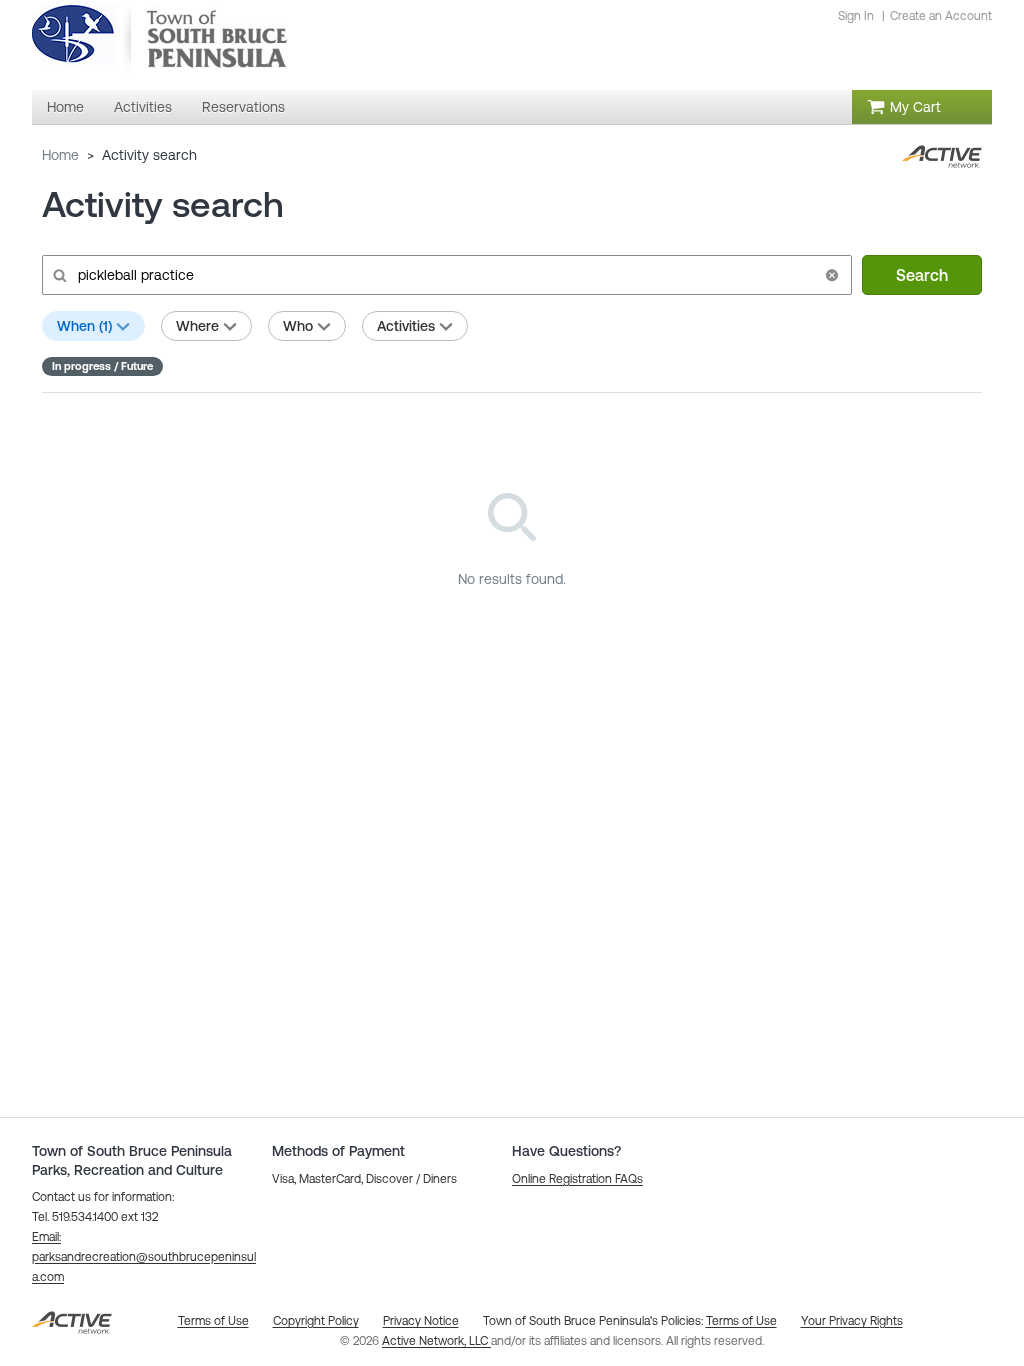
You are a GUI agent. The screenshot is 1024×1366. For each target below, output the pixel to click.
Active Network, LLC (436, 1341)
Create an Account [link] (941, 16)
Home (60, 155)
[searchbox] (445, 275)
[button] (832, 275)
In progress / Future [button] (102, 366)
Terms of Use (741, 1321)
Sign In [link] (856, 16)
